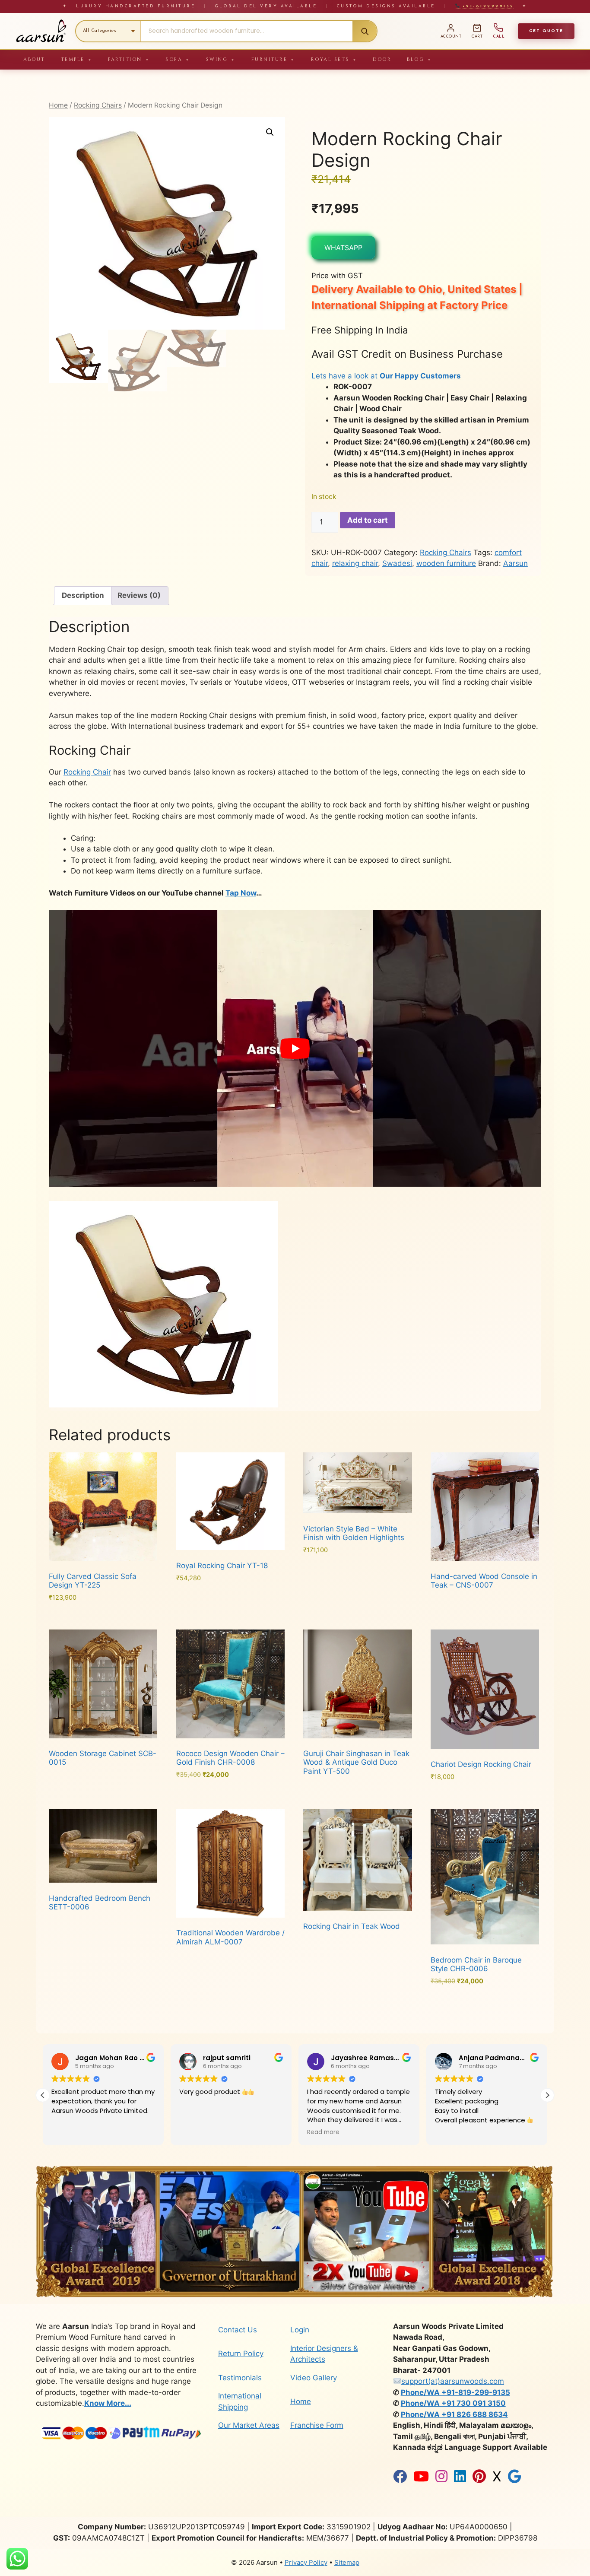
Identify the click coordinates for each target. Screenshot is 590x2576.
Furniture (273, 59)
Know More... (108, 2403)
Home (58, 105)
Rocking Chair (87, 772)
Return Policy (241, 2354)
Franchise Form (317, 2425)
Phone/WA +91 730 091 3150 (453, 2403)
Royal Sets (334, 59)
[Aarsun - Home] (41, 31)
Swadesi (397, 563)
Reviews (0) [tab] (139, 595)
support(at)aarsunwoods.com (453, 2381)
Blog (420, 59)
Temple (77, 59)
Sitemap (347, 2562)
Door (382, 59)
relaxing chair (355, 563)
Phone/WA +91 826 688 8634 (454, 2414)
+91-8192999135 (487, 6)
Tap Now (241, 893)
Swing (221, 59)
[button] (270, 132)
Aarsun (515, 563)
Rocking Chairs (98, 105)
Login (300, 2330)
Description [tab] (83, 595)
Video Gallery (314, 2378)
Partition (129, 59)
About (34, 59)
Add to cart (368, 520)
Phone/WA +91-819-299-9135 (455, 2392)
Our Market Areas (249, 2425)
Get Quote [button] (546, 31)
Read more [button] (217, 2132)
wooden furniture (446, 563)
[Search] (365, 31)
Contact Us (238, 2330)
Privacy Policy (306, 2562)
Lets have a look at (386, 376)
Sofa (178, 59)
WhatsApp (343, 248)
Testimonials (240, 2378)
